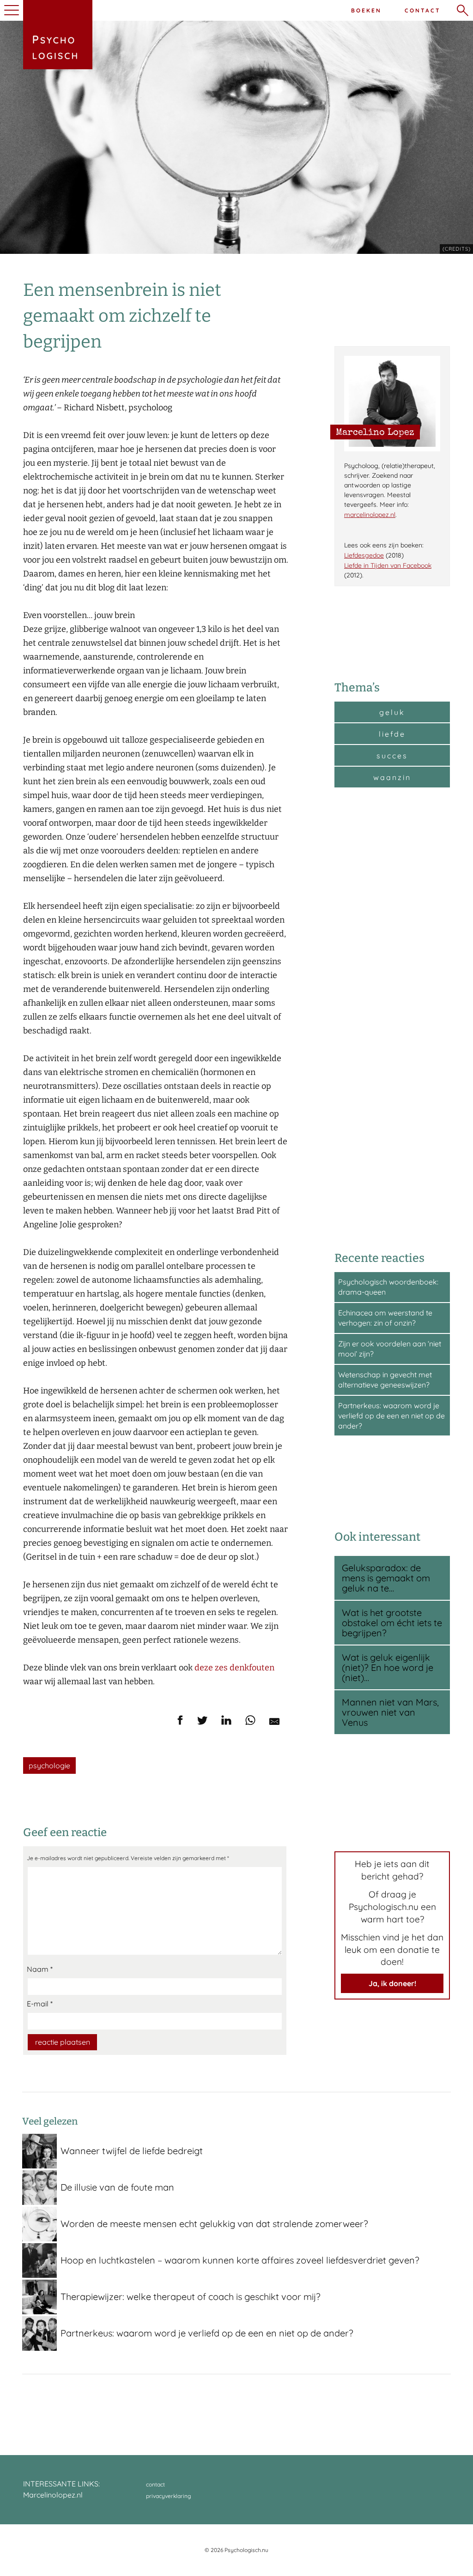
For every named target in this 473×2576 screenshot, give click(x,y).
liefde (392, 734)
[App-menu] (10, 10)
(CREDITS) (457, 249)
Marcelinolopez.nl (53, 2495)
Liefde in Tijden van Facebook (388, 565)
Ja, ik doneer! (392, 1983)
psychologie (49, 1765)
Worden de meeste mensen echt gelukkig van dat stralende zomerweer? (214, 2224)
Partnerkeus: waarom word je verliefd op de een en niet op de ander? (391, 1416)
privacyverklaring (168, 2496)
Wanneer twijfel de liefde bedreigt (132, 2151)
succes (392, 756)
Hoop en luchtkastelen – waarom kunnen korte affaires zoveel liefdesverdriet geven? (240, 2260)
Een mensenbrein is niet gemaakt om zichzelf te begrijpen (122, 316)
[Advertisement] (392, 1018)
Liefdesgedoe (364, 555)
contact (155, 2484)
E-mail (40, 2004)
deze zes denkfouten (234, 1668)
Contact (423, 10)
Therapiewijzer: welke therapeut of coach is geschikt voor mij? (191, 2297)
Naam (40, 1969)
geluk (392, 712)
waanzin (392, 777)
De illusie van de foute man (117, 2187)
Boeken (366, 10)
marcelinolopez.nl (370, 515)
